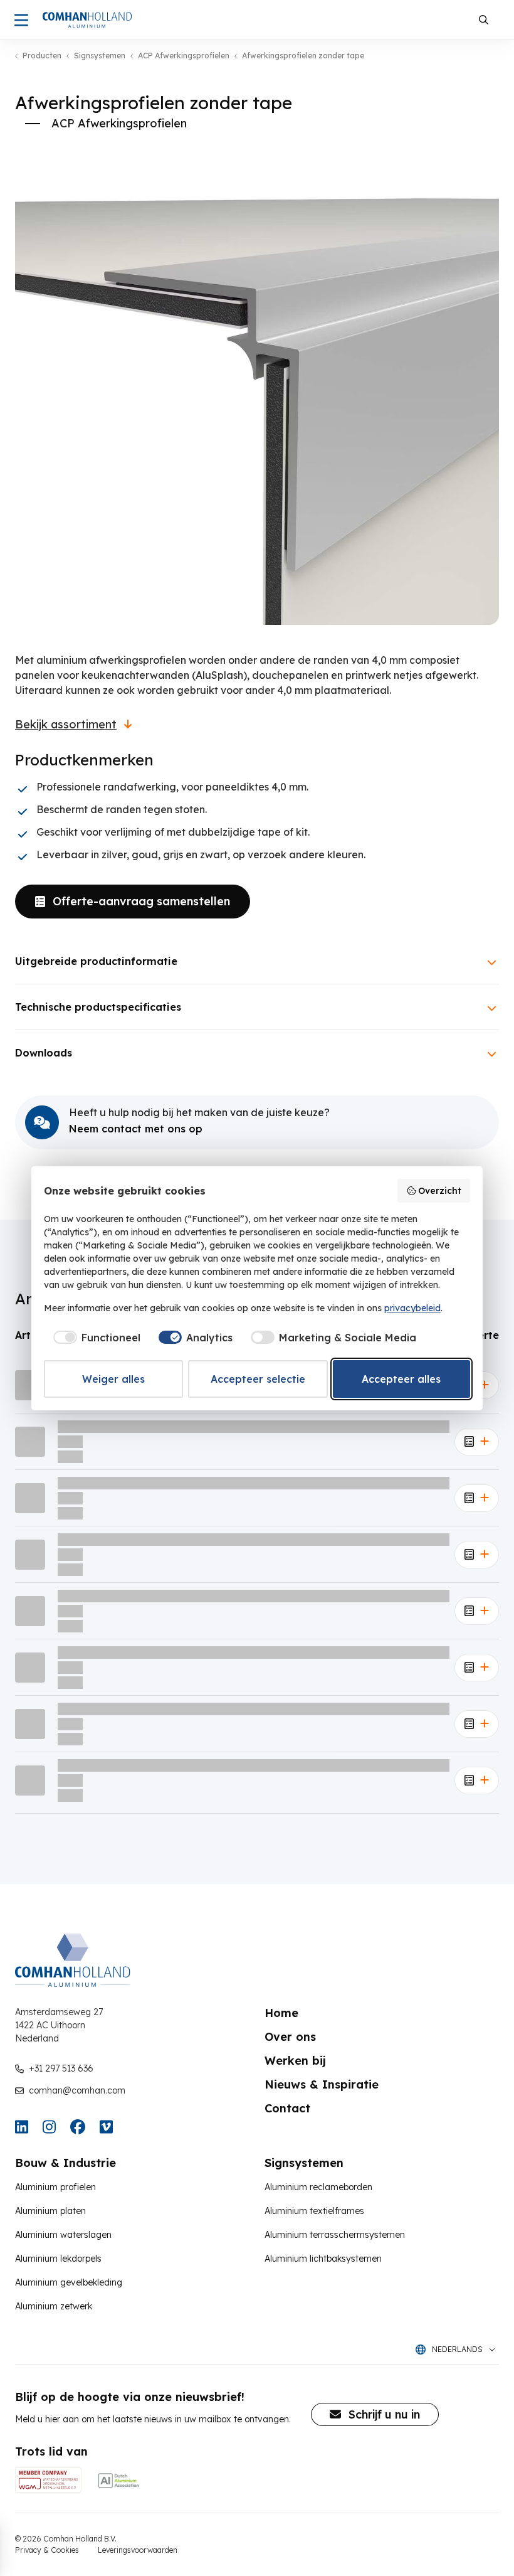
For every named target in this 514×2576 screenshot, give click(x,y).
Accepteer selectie (258, 1379)
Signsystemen (100, 56)
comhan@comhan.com (77, 2090)
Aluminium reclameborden (318, 2187)
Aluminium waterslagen (63, 2235)
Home (281, 2013)
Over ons (290, 2037)
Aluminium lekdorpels (58, 2259)
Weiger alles (113, 1379)
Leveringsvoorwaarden (138, 2550)
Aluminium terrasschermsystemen (335, 2235)
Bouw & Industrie (66, 2163)
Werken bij (295, 2061)
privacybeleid (412, 1308)
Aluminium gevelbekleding (69, 2282)
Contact (287, 2108)
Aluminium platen (50, 2211)
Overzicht (440, 1191)
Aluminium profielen (55, 2187)
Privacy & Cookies (47, 2550)
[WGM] (48, 2480)
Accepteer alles (401, 1379)
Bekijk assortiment (66, 725)
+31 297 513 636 (61, 2068)
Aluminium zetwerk (54, 2306)
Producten (42, 56)
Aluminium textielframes (314, 2211)
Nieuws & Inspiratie (322, 2084)
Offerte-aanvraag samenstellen (141, 901)
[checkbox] (95, 1338)
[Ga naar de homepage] (87, 20)
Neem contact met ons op (136, 1129)
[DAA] (118, 2480)
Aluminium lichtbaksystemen (323, 2259)
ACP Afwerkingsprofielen (184, 56)
